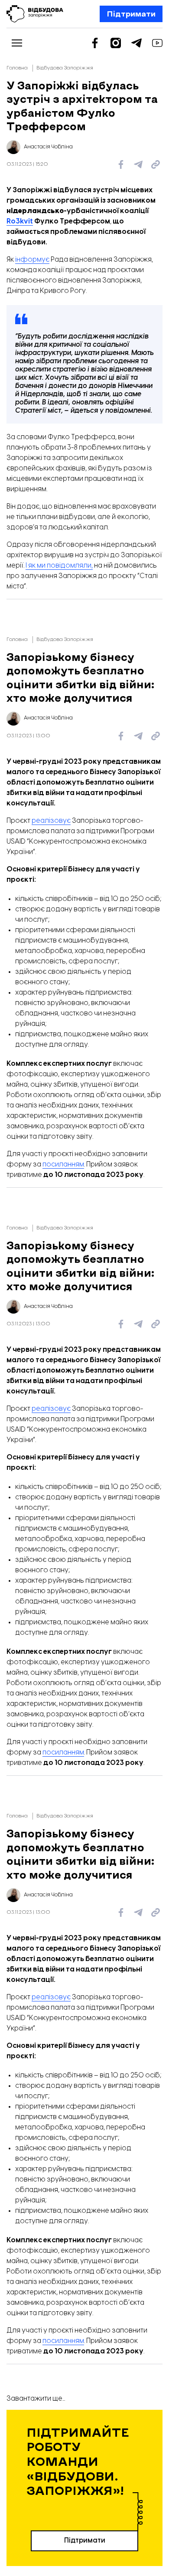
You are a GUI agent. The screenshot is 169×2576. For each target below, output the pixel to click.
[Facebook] (95, 43)
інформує (32, 260)
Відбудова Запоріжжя (65, 68)
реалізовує (51, 821)
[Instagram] (116, 43)
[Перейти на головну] (35, 14)
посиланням (63, 1165)
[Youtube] (157, 43)
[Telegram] (136, 43)
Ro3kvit (20, 222)
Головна (17, 68)
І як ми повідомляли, (59, 566)
